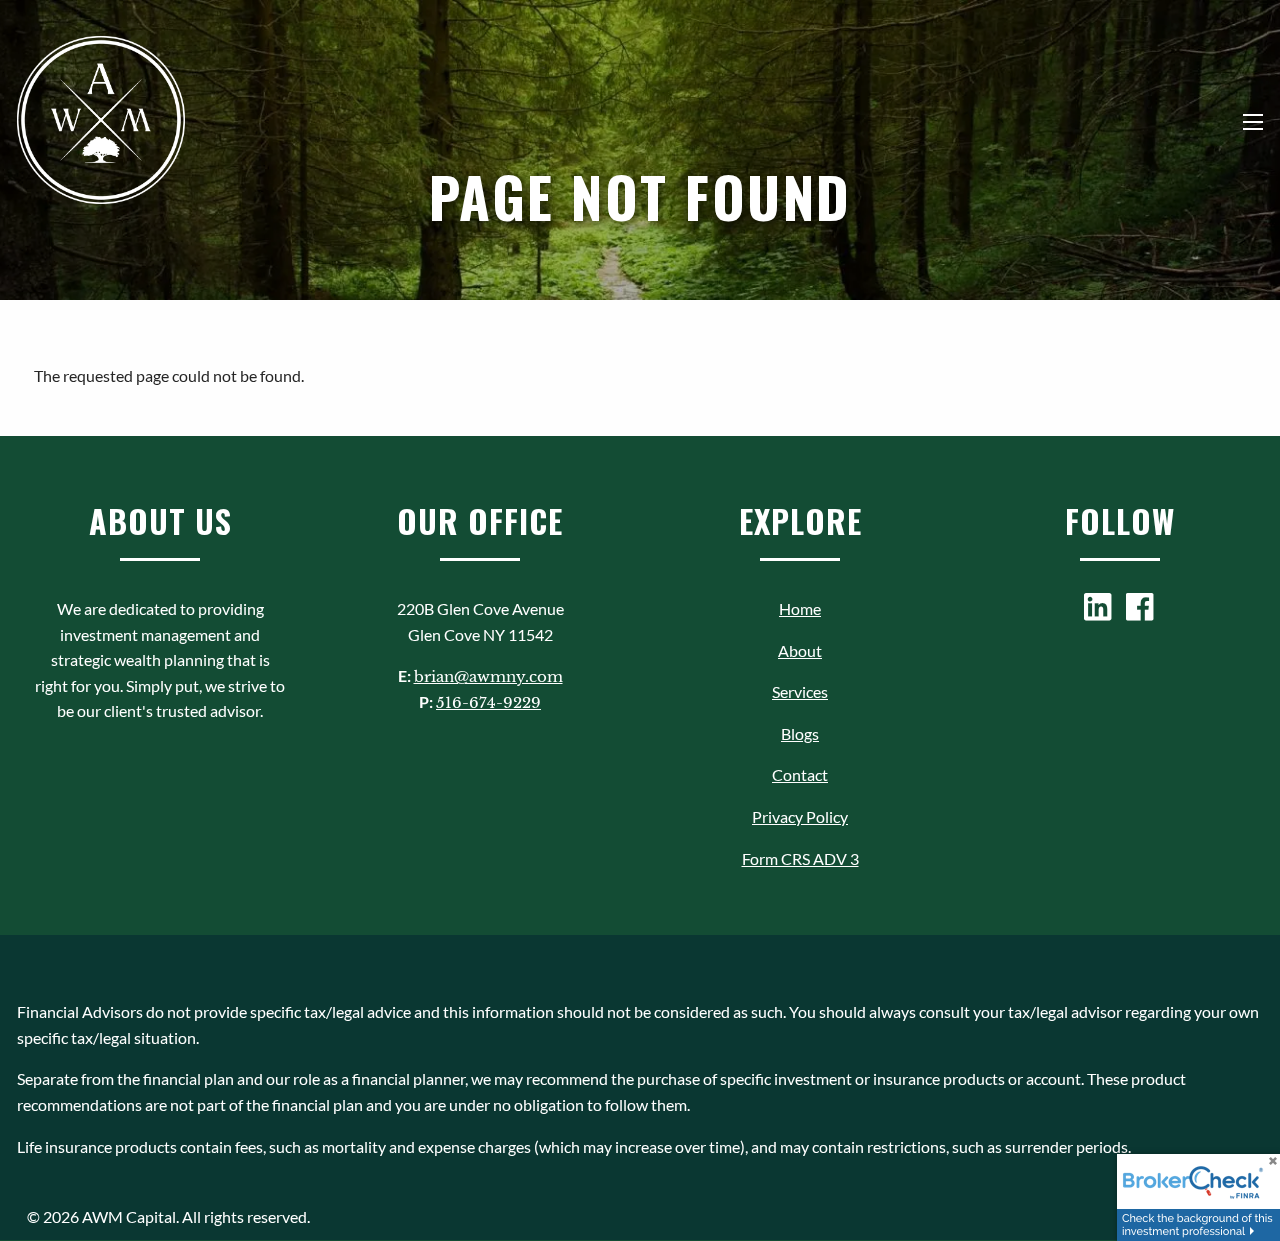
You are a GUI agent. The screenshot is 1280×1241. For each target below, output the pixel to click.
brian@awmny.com (488, 676)
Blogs (800, 733)
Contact (800, 774)
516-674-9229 (488, 702)
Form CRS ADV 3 (800, 858)
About (800, 650)
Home (800, 608)
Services (800, 691)
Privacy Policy (800, 816)
